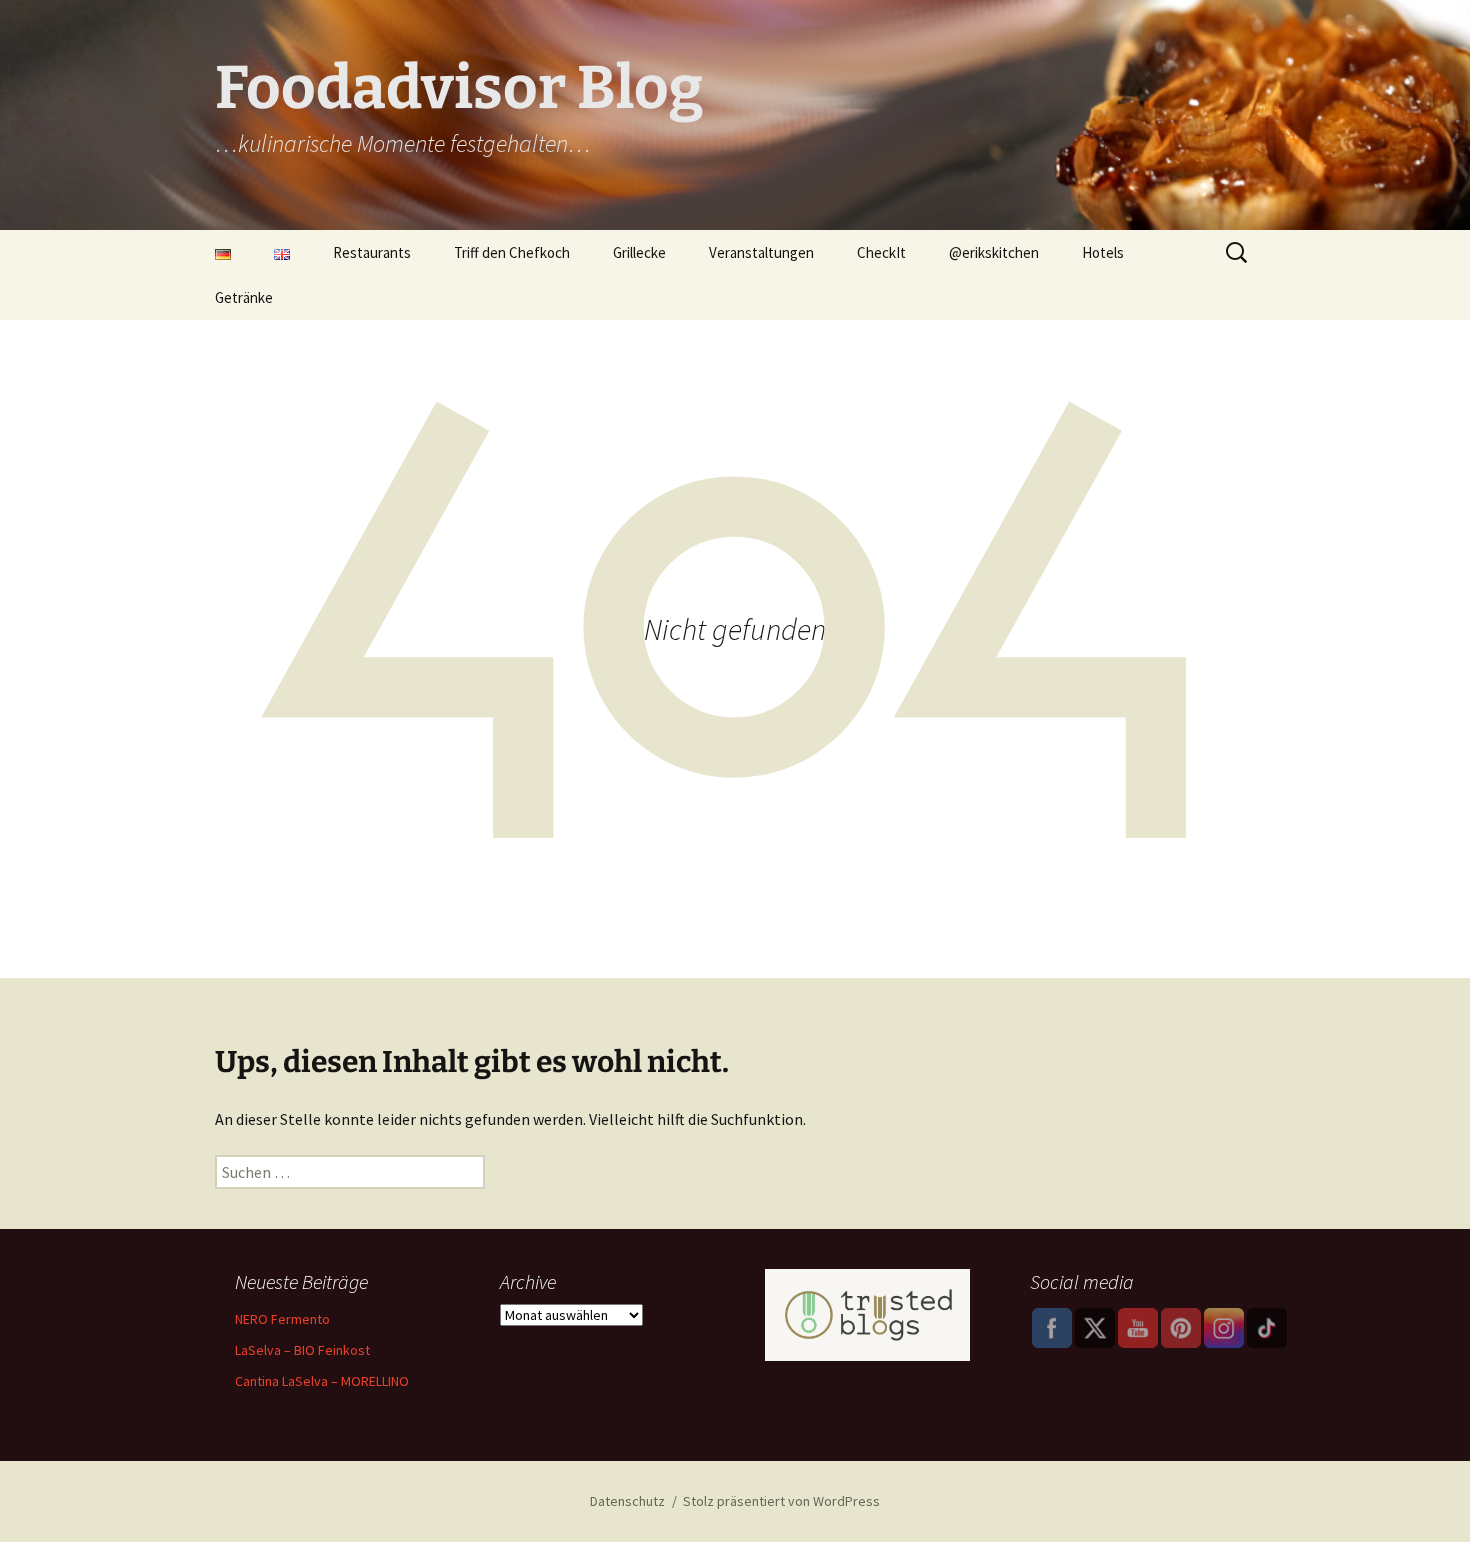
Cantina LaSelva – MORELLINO (322, 1381)
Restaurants (372, 252)
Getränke (244, 297)
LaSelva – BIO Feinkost (302, 1350)
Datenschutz (627, 1501)
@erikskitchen (994, 252)
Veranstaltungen (761, 252)
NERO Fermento (282, 1319)
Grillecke (639, 252)
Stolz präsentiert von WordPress (781, 1501)
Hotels (1103, 252)
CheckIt (881, 252)
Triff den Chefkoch (512, 252)
